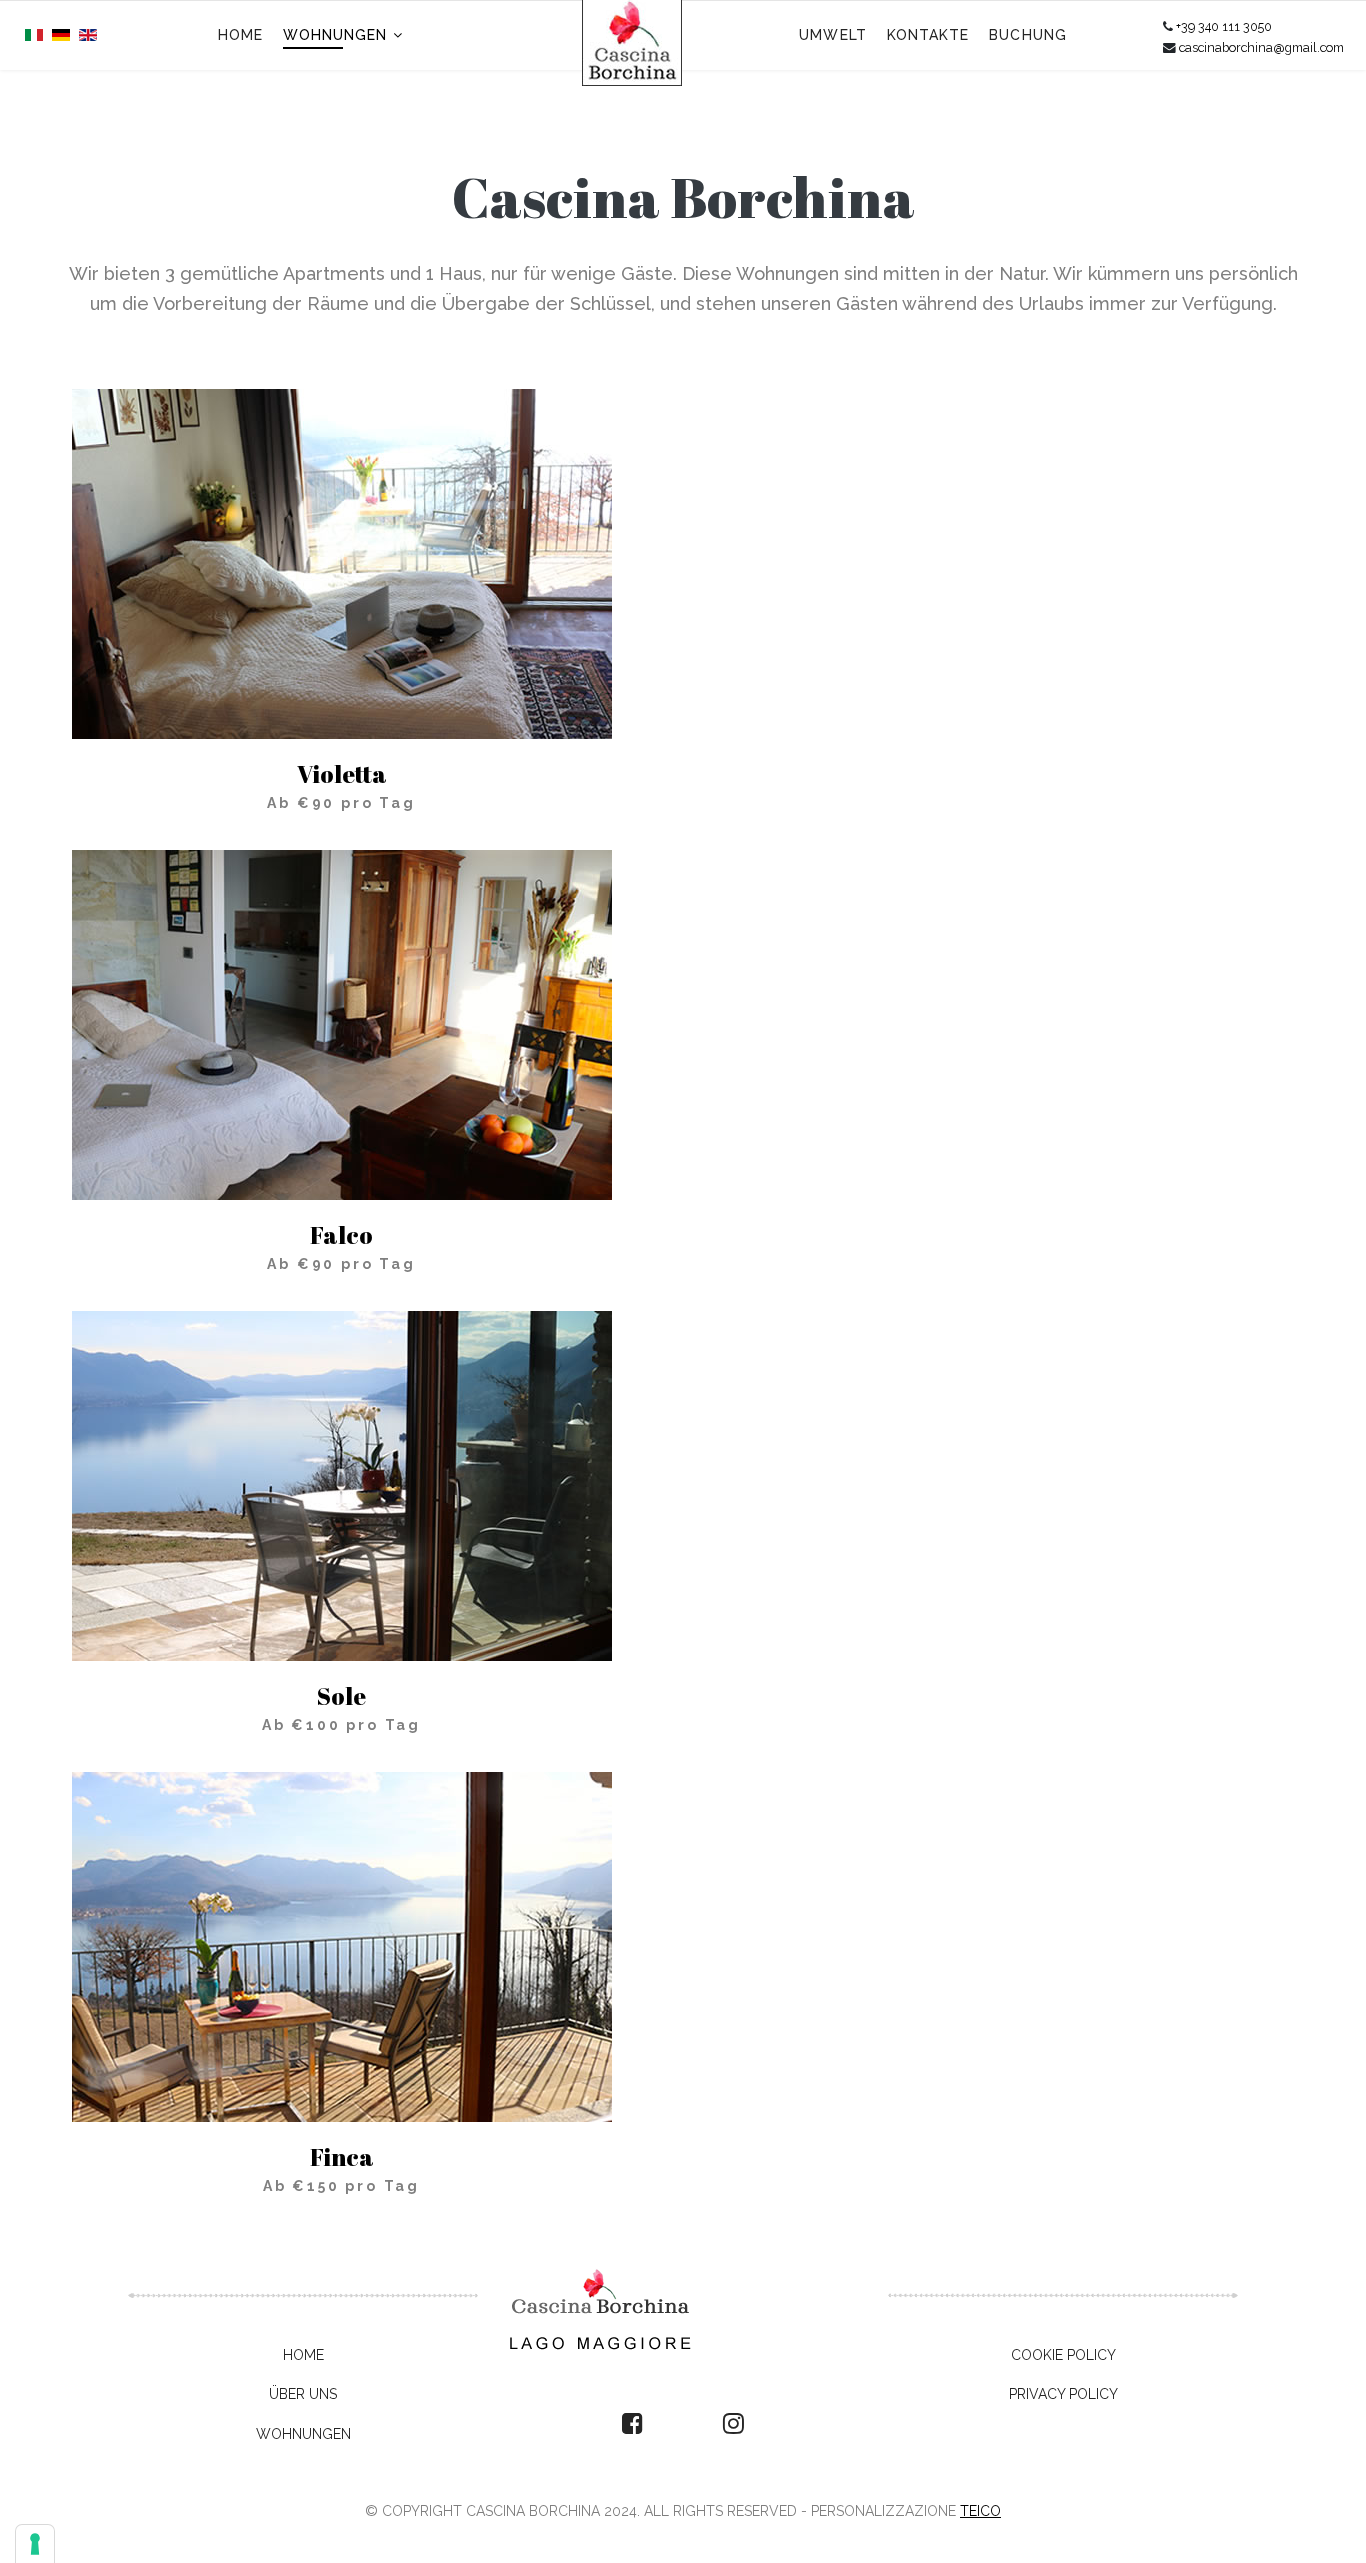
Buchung (1028, 35)
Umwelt (832, 35)
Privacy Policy (1063, 2394)
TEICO (980, 2511)
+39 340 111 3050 (1224, 26)
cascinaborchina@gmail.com (1261, 47)
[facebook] (632, 2424)
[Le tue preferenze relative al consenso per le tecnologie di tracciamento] (35, 2544)
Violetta (342, 774)
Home (240, 35)
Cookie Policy (1063, 2355)
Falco (341, 1235)
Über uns (303, 2394)
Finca (342, 2157)
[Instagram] (733, 2424)
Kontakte (928, 35)
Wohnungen (335, 35)
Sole (341, 1696)
